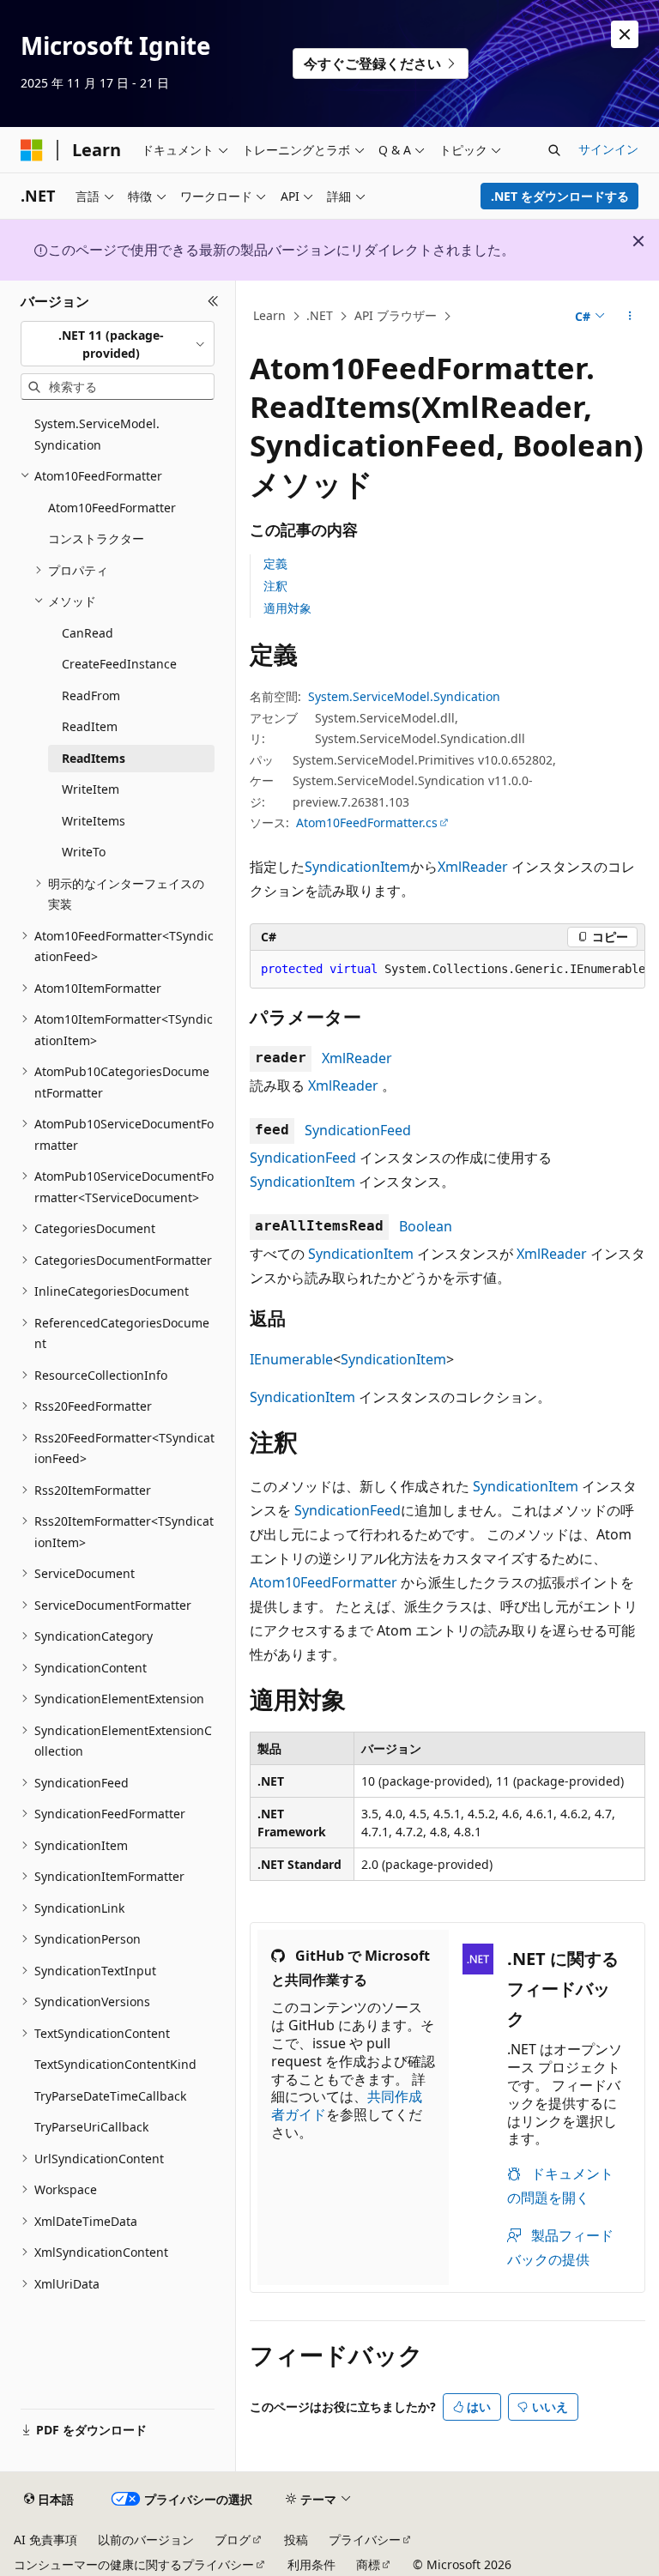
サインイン (608, 149)
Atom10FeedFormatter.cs (367, 822)
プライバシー (365, 2540)
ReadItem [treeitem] (90, 726)
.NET (320, 315)
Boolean (426, 1226)
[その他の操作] (630, 317)
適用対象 (287, 608)
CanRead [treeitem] (88, 633)
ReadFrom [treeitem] (91, 695)
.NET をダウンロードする (560, 196)
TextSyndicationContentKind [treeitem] (115, 2064)
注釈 (275, 586)
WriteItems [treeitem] (94, 821)
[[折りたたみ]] (213, 301)
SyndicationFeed (358, 1130)
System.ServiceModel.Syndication (404, 696)
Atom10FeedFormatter (323, 1582)
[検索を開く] (554, 150)
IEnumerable (291, 1359)
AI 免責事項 (45, 2540)
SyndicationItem (357, 867)
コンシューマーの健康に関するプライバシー (134, 2564)
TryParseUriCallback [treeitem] (91, 2127)
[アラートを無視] (625, 34)
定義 (275, 563)
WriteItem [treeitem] (91, 789)
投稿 (296, 2540)
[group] (447, 970)
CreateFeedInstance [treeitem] (119, 664)
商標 (368, 2564)
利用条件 (311, 2564)
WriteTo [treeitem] (84, 852)
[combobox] (118, 344)
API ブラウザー (396, 315)
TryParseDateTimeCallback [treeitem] (110, 2096)
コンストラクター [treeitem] (96, 538)
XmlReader (473, 867)
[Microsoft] (32, 150)
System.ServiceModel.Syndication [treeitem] (97, 434)
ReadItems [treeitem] (94, 758)
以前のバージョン (146, 2540)
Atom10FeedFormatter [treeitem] (112, 508)
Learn (269, 315)
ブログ (233, 2540)
